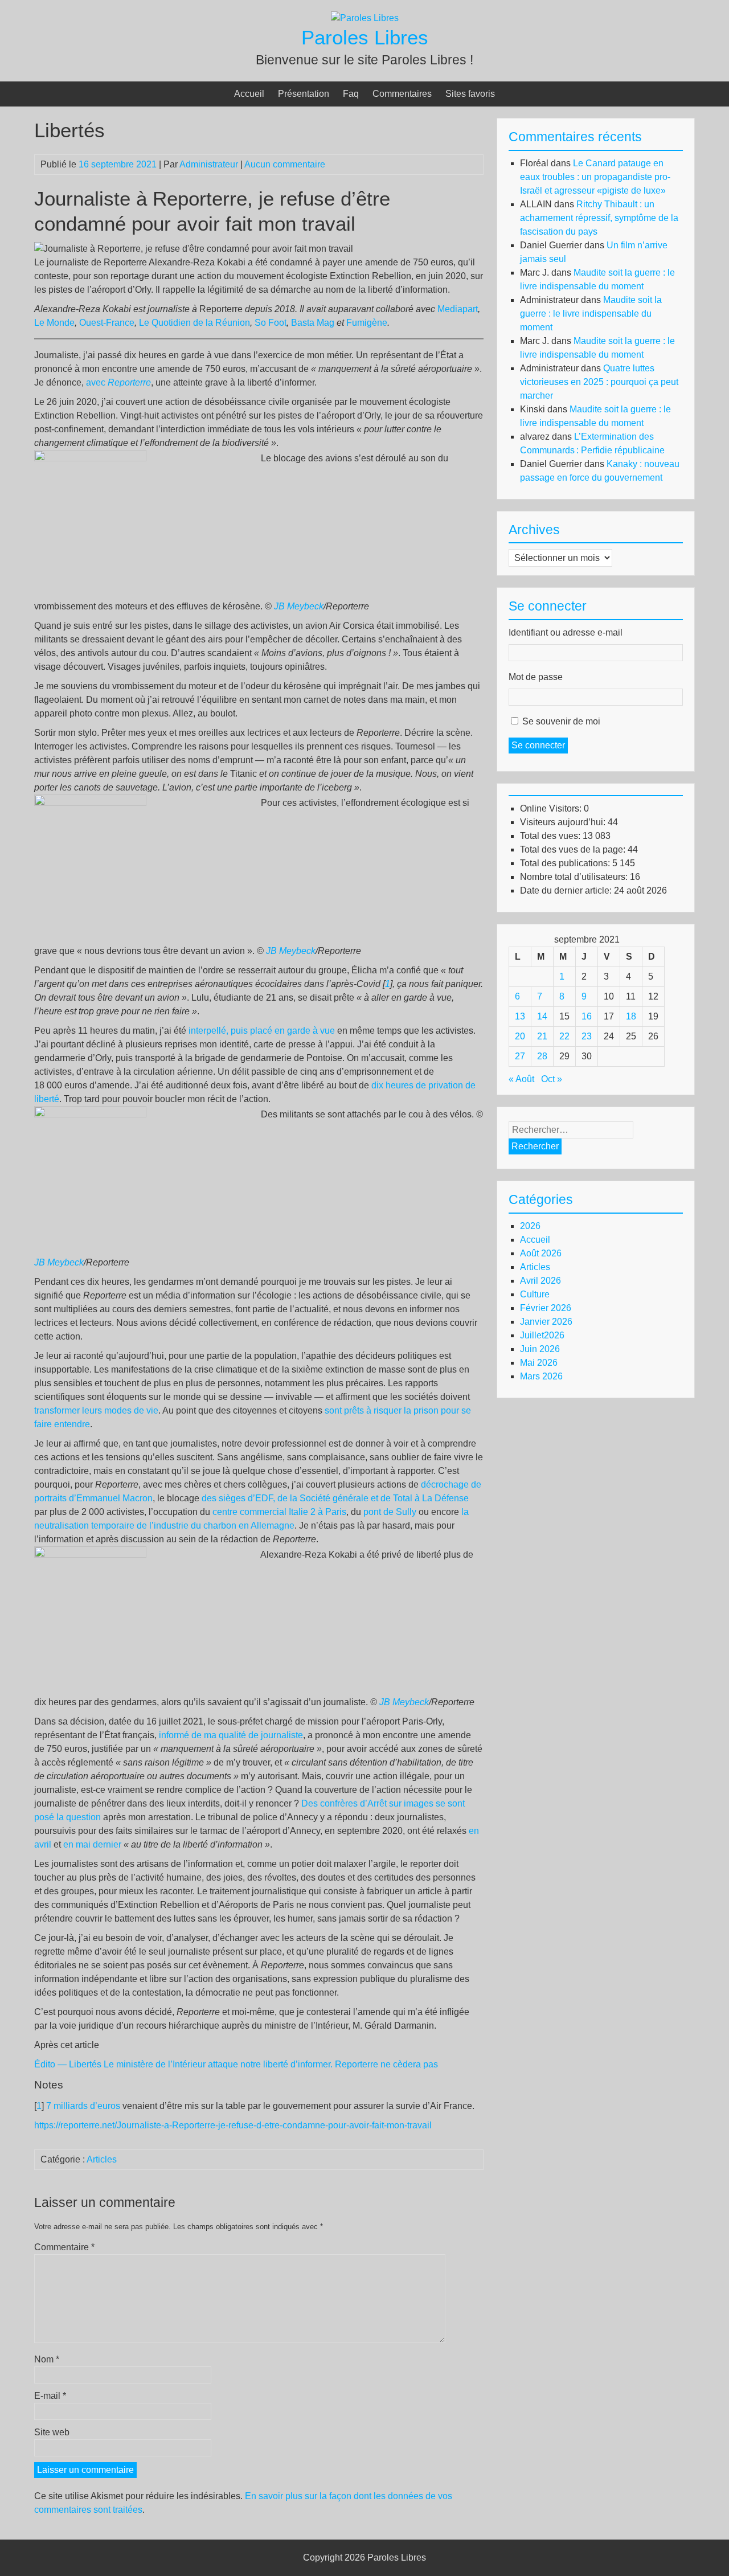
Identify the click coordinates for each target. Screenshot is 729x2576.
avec (118, 382)
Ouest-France (107, 323)
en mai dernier (92, 1844)
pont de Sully (390, 1512)
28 (542, 1056)
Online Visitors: (552, 808)
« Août (521, 1079)
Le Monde (54, 323)
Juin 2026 (540, 1349)
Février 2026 (546, 1308)
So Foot (271, 323)
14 (542, 1016)
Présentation (304, 94)
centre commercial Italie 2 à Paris (279, 1512)
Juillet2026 (542, 1335)
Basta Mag (313, 323)
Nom (47, 2359)
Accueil (249, 94)
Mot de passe (536, 677)
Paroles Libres (365, 37)
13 (520, 1016)
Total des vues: (551, 836)
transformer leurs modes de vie (96, 1410)
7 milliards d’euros (83, 2106)
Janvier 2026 (546, 1322)
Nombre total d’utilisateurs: (575, 877)
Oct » (552, 1079)
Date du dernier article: (567, 890)
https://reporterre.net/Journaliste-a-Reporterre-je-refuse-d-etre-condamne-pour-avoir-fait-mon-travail (233, 2125)
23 (587, 1036)
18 (631, 1016)
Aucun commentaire (285, 164)
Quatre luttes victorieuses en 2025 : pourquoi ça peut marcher (599, 382)
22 (564, 1036)
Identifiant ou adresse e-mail (566, 632)
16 (587, 1016)
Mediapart (458, 309)
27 (520, 1056)
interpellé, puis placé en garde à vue (262, 1031)
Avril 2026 (540, 1281)
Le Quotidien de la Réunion (194, 323)
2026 (530, 1226)
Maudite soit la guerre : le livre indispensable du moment (591, 314)
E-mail (50, 2396)
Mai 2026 (539, 1363)
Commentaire (64, 2247)
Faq (351, 94)
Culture (535, 1294)
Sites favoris (470, 94)
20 (520, 1036)
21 (542, 1036)
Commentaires (402, 94)
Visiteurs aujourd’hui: (564, 822)
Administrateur (209, 164)
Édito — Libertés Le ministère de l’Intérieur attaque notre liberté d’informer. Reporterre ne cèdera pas (236, 2064)
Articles (102, 2159)
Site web (52, 2432)
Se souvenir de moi (561, 721)
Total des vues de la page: (574, 849)
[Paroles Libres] (365, 18)
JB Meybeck (299, 606)
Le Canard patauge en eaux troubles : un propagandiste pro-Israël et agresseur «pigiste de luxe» (595, 177)
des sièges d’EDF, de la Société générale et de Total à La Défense (335, 1498)
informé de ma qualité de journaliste (231, 1735)
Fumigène (367, 323)
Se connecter (538, 745)
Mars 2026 (541, 1376)
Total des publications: (566, 863)
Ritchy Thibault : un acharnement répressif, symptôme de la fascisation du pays (599, 218)
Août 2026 (541, 1253)
